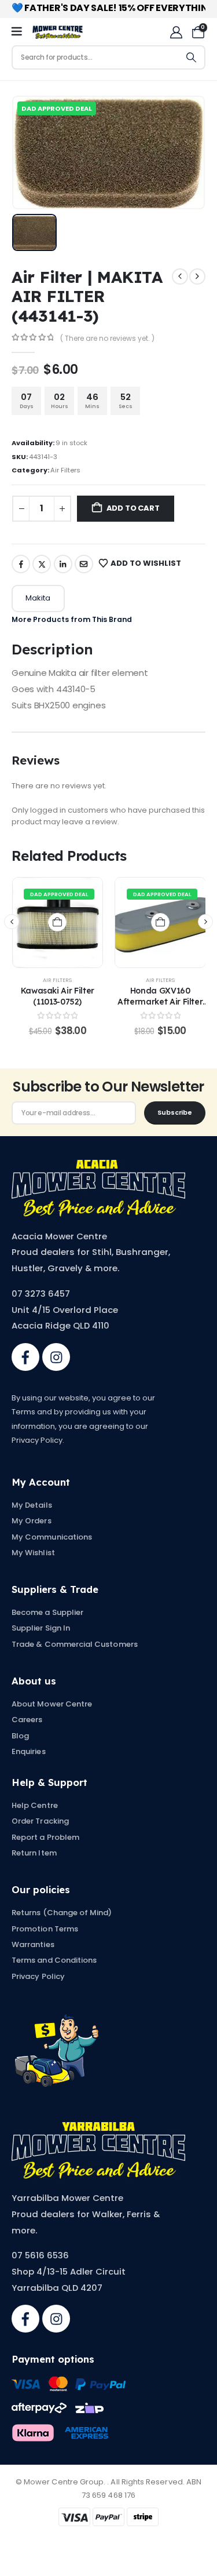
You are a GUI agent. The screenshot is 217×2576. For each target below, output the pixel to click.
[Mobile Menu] (21, 32)
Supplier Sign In (41, 1628)
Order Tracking (40, 1821)
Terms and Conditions (54, 1960)
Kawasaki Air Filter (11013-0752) (58, 996)
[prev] (180, 276)
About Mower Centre (52, 1704)
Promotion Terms (45, 1929)
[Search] (192, 57)
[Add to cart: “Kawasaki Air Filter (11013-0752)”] (57, 922)
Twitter (42, 564)
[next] (197, 276)
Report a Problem (45, 1837)
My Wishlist (33, 1553)
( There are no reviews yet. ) (107, 338)
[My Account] (176, 32)
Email (84, 564)
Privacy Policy (38, 1976)
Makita (38, 598)
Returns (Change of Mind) (62, 1913)
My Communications (52, 1537)
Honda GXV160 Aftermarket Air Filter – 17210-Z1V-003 (160, 1001)
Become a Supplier (47, 1612)
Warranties (33, 1944)
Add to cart (133, 508)
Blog (20, 1736)
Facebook (21, 564)
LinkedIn (63, 564)
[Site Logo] (58, 32)
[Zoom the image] (98, 1166)
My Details (32, 1505)
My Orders (32, 1521)
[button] (12, 922)
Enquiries (29, 1751)
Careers (27, 1720)
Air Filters (65, 470)
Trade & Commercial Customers (75, 1644)
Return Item (34, 1853)
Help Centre (35, 1805)
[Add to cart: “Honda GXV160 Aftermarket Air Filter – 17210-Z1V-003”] (160, 922)
